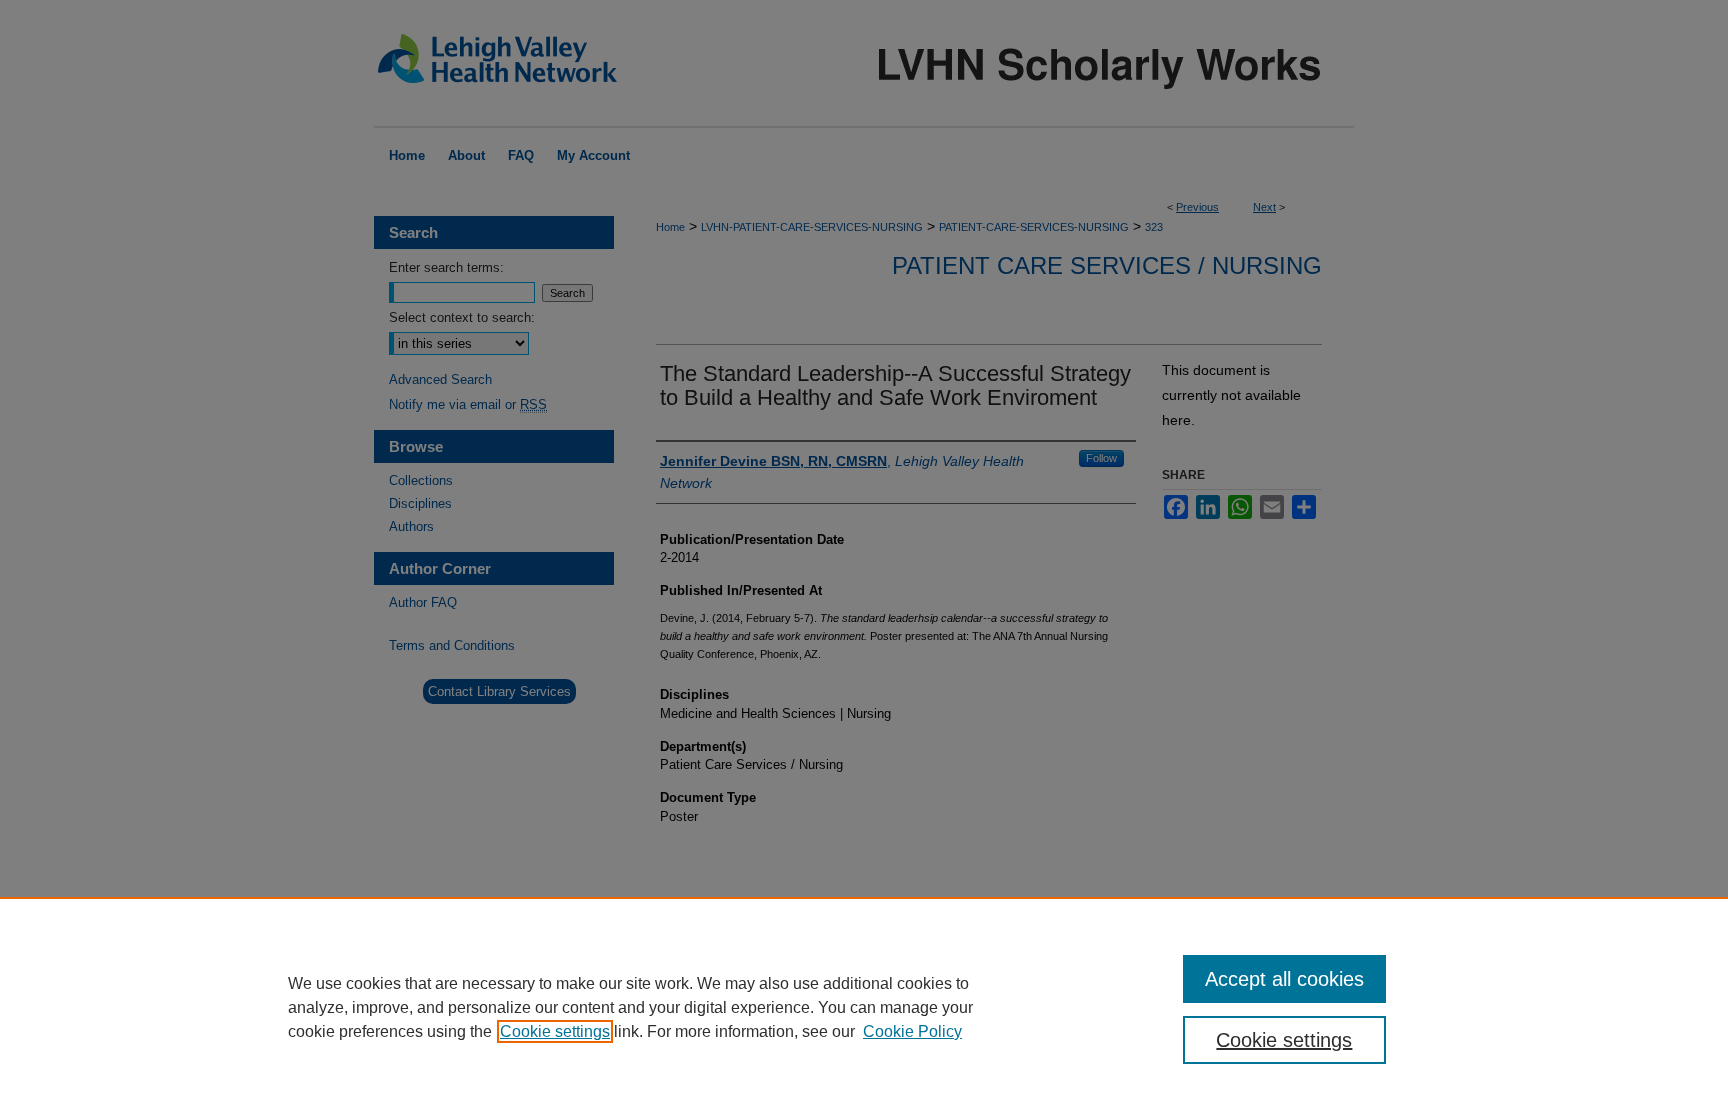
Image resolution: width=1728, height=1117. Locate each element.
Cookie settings (555, 1031)
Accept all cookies (1284, 979)
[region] (864, 1007)
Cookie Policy (912, 1031)
